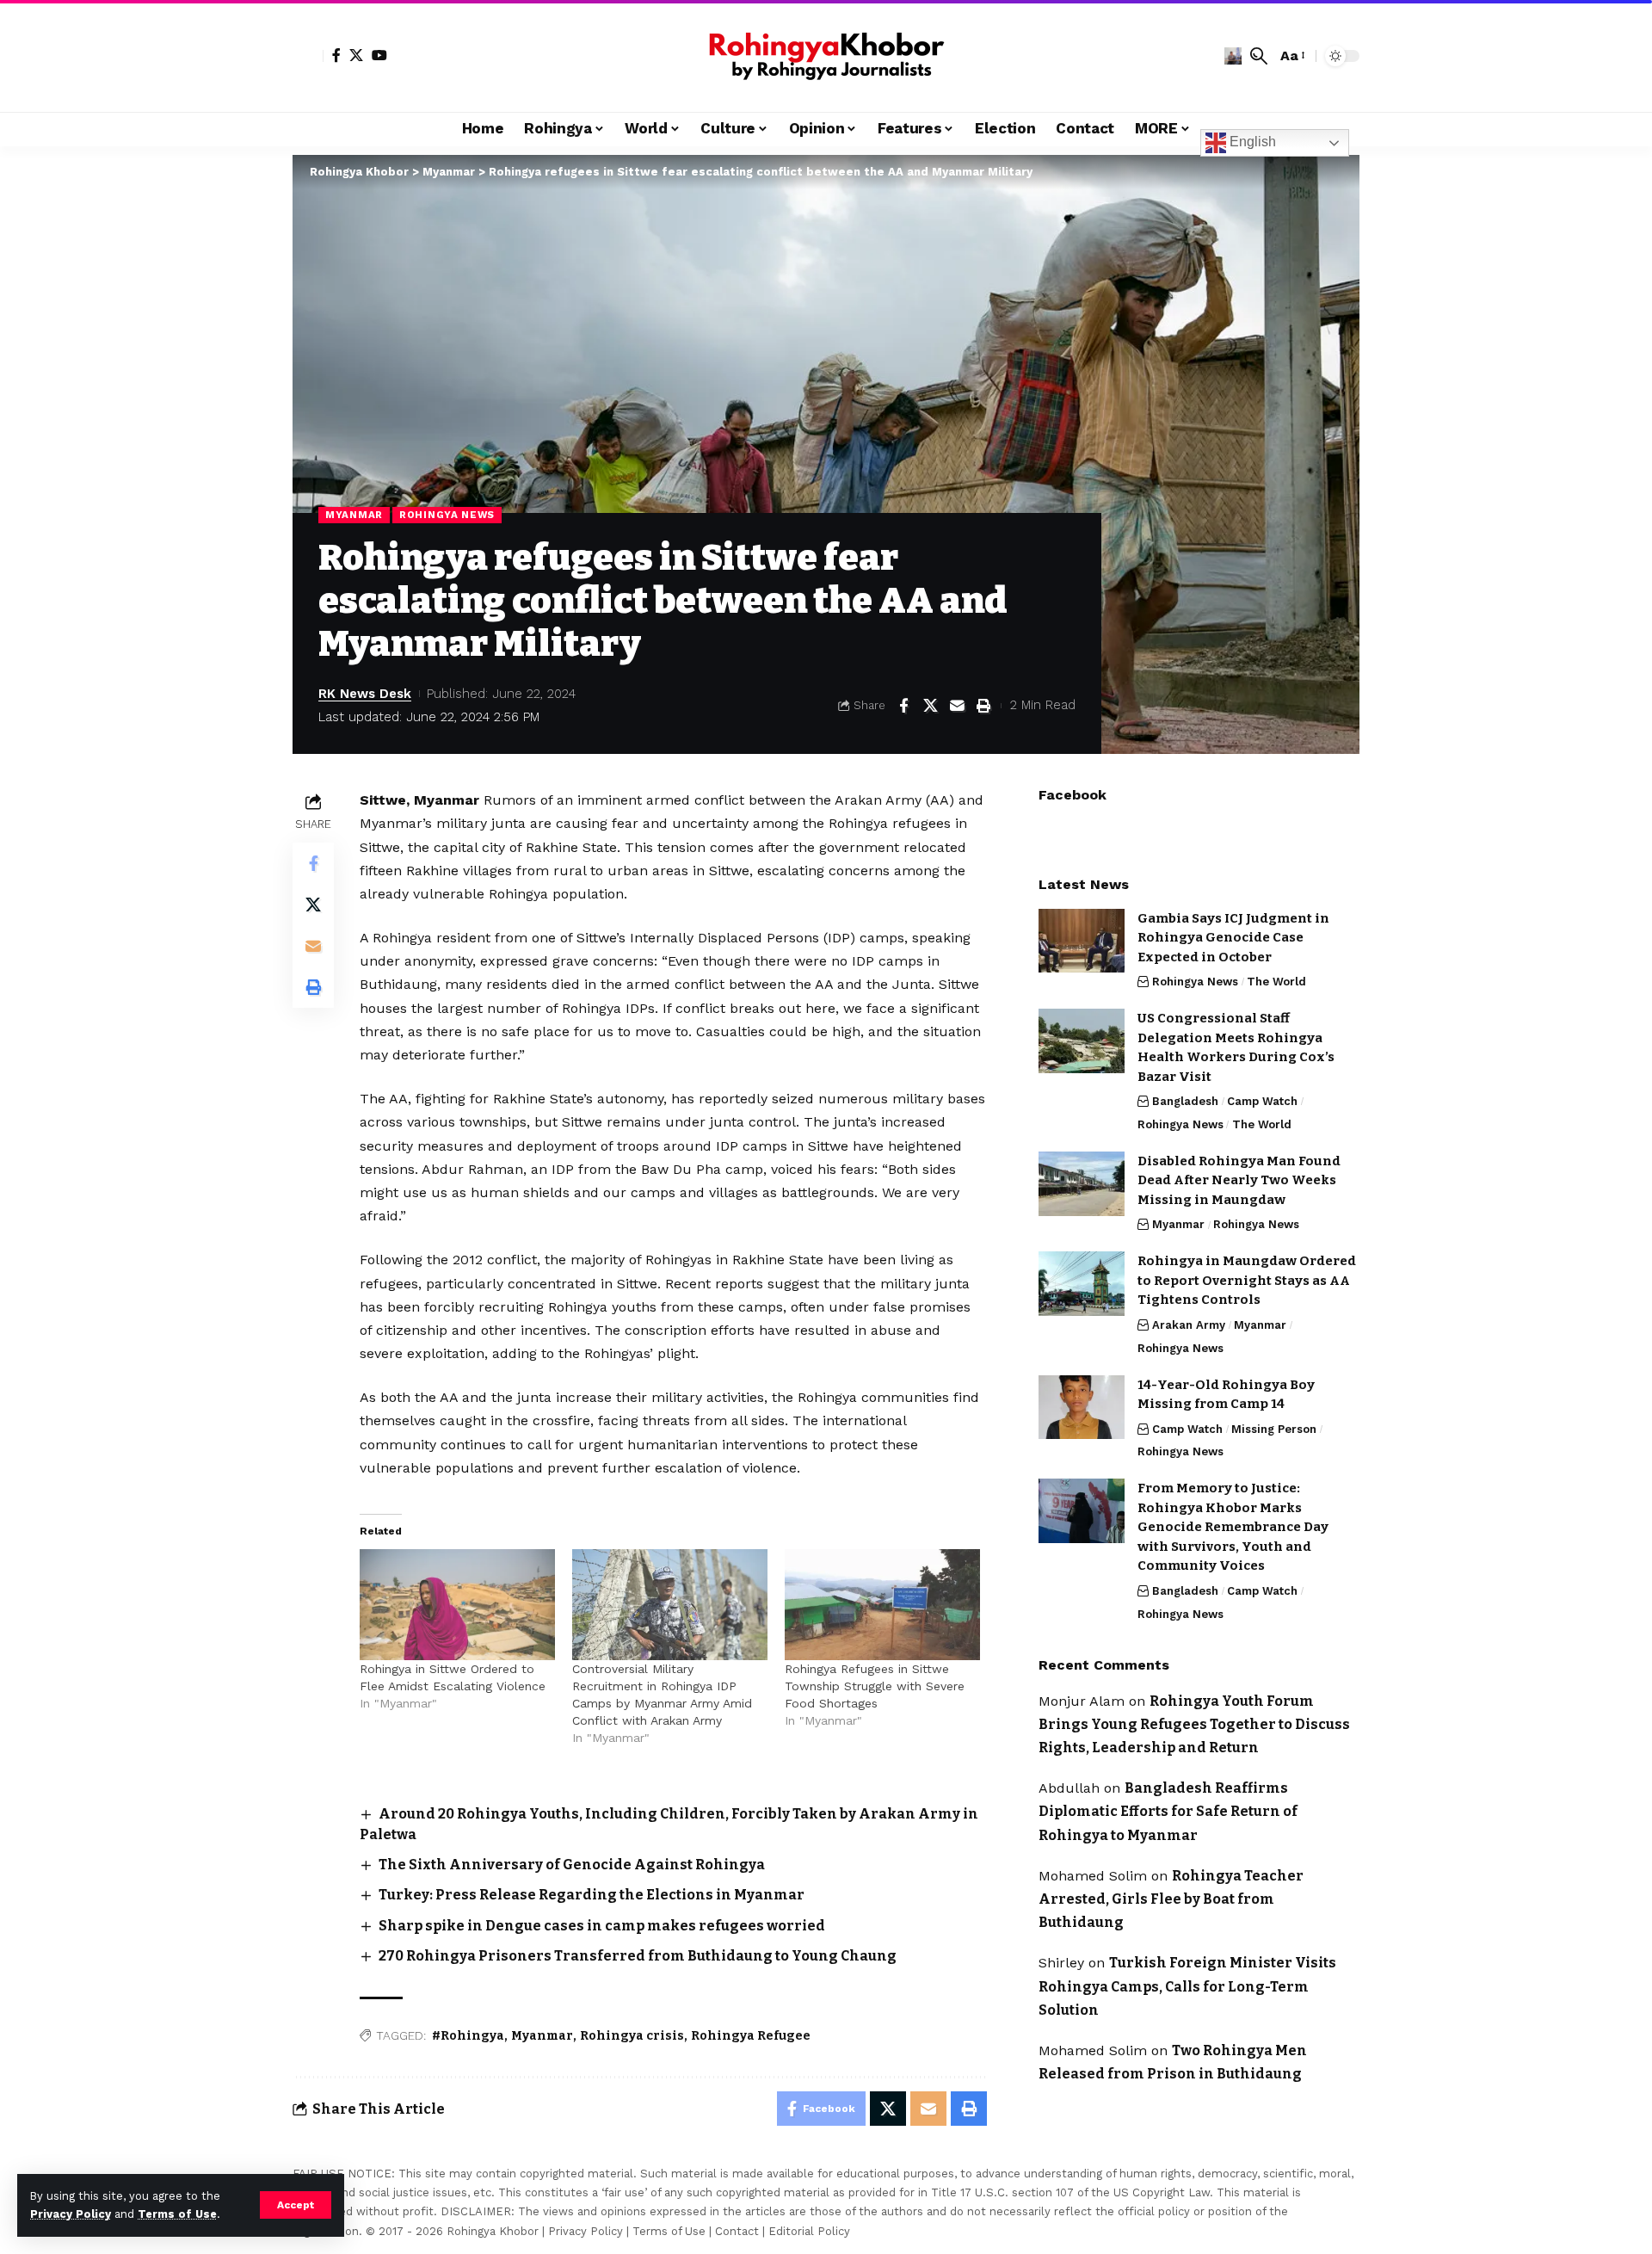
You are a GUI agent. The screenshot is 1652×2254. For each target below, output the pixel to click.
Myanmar (354, 515)
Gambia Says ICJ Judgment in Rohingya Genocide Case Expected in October (1233, 937)
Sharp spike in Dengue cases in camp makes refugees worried (602, 1926)
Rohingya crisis (632, 2036)
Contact (737, 2231)
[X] (356, 55)
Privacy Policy (71, 2214)
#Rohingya (468, 2036)
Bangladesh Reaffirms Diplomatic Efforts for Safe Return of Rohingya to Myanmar (1168, 1811)
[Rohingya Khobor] (826, 56)
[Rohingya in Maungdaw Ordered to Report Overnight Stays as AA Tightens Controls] (1082, 1284)
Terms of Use (177, 2214)
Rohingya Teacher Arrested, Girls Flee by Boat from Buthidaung (1171, 1899)
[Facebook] (336, 55)
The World (1276, 982)
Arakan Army (1189, 1325)
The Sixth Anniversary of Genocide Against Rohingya (572, 1865)
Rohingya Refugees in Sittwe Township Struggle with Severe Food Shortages (875, 1686)
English (1251, 142)
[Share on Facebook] (903, 706)
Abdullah (1069, 1788)
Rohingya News (447, 515)
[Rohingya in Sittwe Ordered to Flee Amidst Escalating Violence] (457, 1605)
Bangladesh (1185, 1101)
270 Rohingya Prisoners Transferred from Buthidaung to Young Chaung (638, 1956)
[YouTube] (379, 55)
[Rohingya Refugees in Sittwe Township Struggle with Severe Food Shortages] (882, 1605)
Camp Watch (1262, 1101)
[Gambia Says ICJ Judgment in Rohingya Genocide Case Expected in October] (1082, 940)
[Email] (957, 706)
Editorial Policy (809, 2231)
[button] (296, 2205)
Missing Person (1274, 1428)
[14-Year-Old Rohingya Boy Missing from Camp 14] (1082, 1407)
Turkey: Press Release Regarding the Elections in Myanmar (592, 1895)
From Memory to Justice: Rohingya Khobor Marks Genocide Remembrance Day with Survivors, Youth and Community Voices (1233, 1527)
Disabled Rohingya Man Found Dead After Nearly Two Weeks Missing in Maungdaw (1239, 1180)
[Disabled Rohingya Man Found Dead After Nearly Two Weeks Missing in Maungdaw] (1082, 1184)
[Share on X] (930, 706)
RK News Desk (365, 694)
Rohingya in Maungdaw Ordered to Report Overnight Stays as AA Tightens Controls (1247, 1280)
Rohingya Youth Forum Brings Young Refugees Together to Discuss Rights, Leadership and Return (1194, 1723)
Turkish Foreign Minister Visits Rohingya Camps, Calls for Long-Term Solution (1187, 1986)
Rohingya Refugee (751, 2036)
